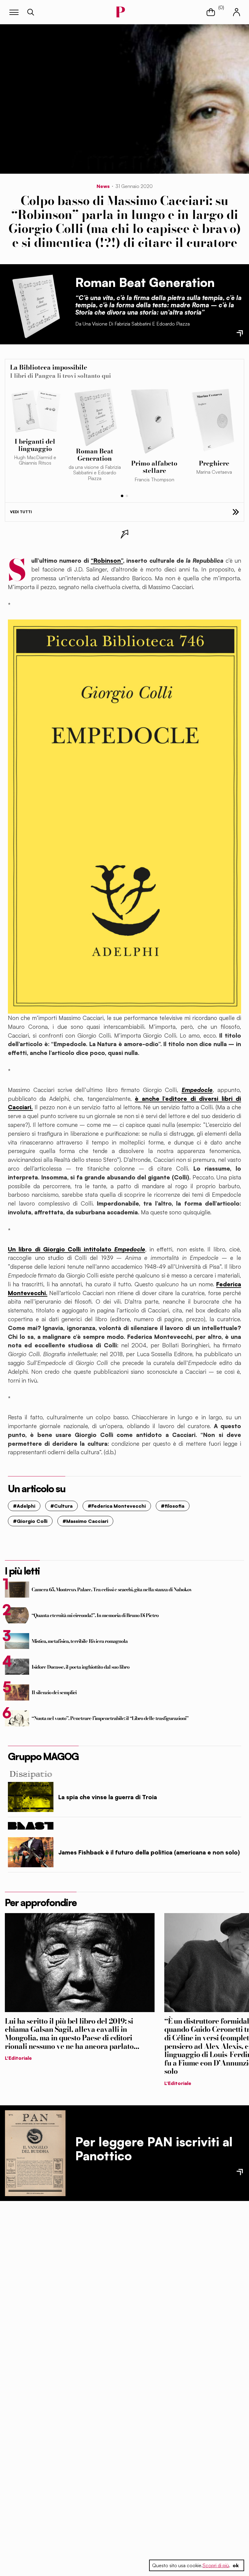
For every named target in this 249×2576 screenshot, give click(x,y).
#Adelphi (24, 1506)
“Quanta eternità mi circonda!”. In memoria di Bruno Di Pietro (95, 1615)
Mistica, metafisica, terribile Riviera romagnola (80, 1641)
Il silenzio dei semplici (54, 1692)
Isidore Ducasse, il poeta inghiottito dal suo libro (81, 1667)
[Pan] (35, 2153)
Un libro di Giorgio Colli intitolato (77, 1249)
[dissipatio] (124, 1774)
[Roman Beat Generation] (35, 304)
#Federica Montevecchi (117, 1506)
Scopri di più (216, 2565)
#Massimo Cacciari (85, 1521)
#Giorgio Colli (30, 1521)
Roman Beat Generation (145, 282)
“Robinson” (107, 561)
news (103, 186)
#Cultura (61, 1506)
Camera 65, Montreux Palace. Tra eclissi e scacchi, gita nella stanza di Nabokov (112, 1589)
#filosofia (173, 1506)
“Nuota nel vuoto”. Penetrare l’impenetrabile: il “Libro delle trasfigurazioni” (110, 1718)
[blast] (124, 1826)
